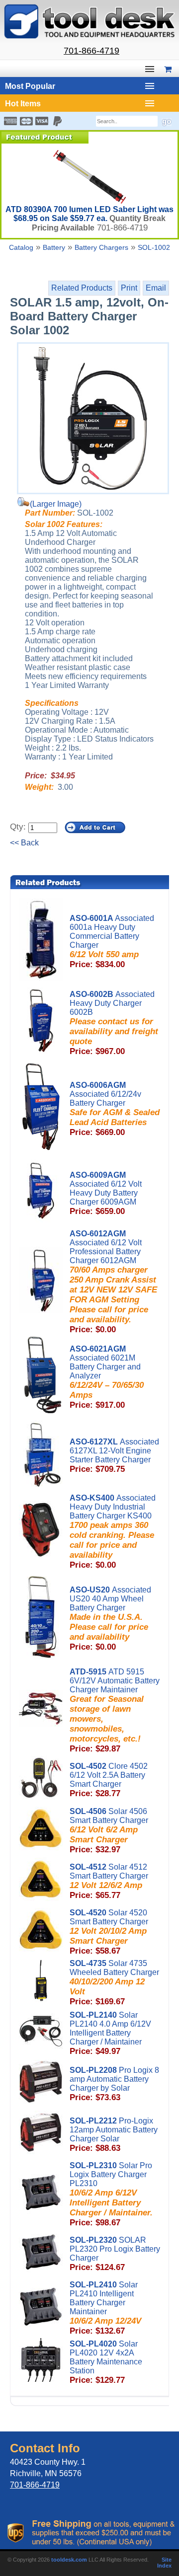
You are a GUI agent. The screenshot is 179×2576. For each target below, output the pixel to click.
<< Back (24, 843)
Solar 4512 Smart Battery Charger (109, 1881)
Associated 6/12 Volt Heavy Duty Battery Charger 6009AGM (106, 1193)
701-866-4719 (91, 51)
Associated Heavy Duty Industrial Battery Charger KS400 (113, 1532)
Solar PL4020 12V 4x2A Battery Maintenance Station (106, 2362)
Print (129, 288)
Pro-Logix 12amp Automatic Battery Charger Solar (114, 2135)
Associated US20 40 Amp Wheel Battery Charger (110, 1619)
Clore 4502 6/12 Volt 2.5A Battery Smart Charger (109, 1780)
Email (156, 288)
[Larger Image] (93, 418)
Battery (54, 247)
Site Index (164, 2563)
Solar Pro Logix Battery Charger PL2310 (111, 2194)
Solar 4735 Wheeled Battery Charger (114, 1983)
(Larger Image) (56, 504)
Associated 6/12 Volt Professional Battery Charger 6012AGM (113, 1282)
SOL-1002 (154, 247)
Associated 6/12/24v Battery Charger (115, 1109)
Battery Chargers (101, 247)
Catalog (21, 247)
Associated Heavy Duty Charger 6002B (114, 1023)
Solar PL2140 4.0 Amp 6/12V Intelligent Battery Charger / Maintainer (110, 2033)
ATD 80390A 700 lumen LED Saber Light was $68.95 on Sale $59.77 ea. (89, 214)
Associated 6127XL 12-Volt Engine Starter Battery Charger (114, 1456)
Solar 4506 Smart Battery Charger (109, 1831)
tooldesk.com (69, 2560)
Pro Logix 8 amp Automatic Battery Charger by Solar (114, 2084)
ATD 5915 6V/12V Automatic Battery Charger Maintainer (115, 1710)
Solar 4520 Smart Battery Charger (109, 1932)
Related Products (82, 288)
